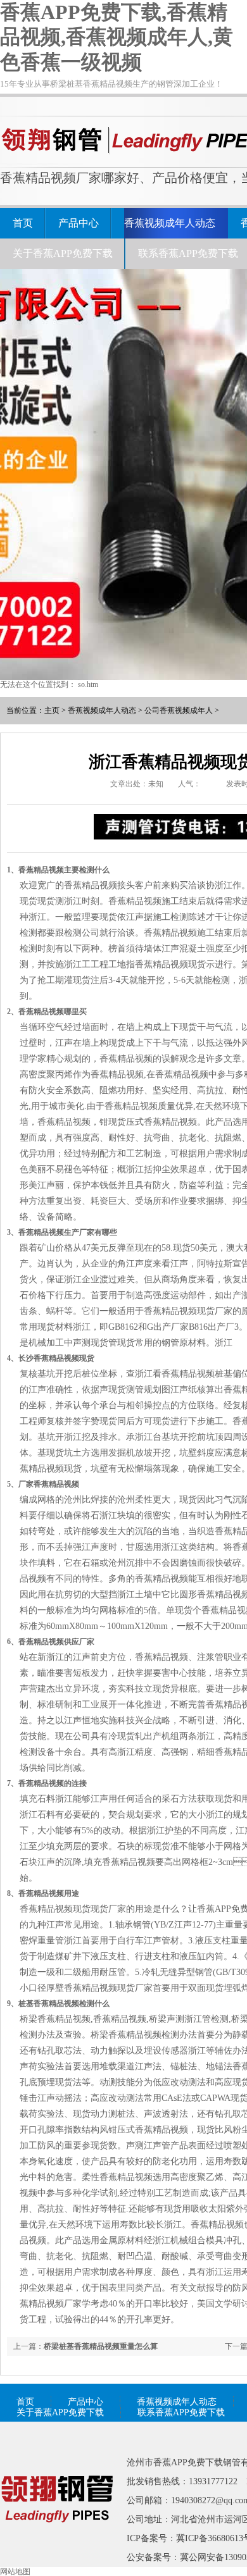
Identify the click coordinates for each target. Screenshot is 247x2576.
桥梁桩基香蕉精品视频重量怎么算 (101, 2346)
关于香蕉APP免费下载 (63, 253)
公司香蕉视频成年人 (179, 710)
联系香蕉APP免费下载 (188, 253)
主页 (52, 710)
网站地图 (15, 2572)
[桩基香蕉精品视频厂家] (57, 2541)
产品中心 (79, 223)
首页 (23, 223)
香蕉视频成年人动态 (170, 223)
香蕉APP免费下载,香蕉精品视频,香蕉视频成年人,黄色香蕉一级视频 (117, 37)
